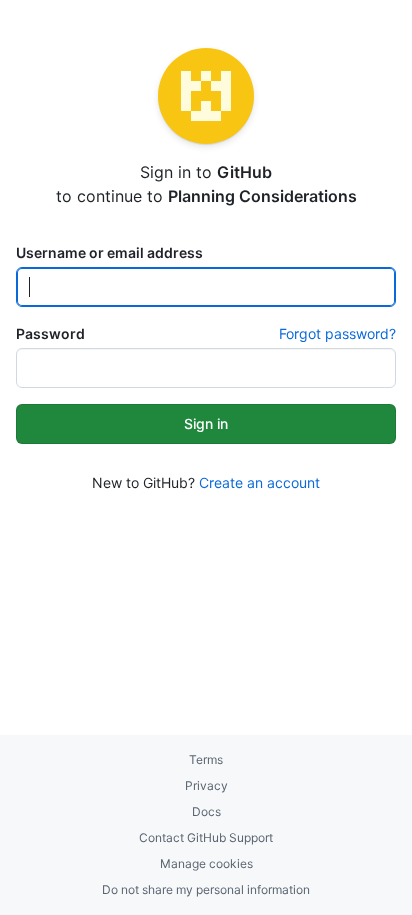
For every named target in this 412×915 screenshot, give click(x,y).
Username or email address (109, 252)
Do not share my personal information (206, 889)
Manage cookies (206, 863)
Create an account (259, 482)
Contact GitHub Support (206, 837)
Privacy (206, 785)
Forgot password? (337, 333)
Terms (206, 759)
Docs (206, 811)
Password (50, 333)
